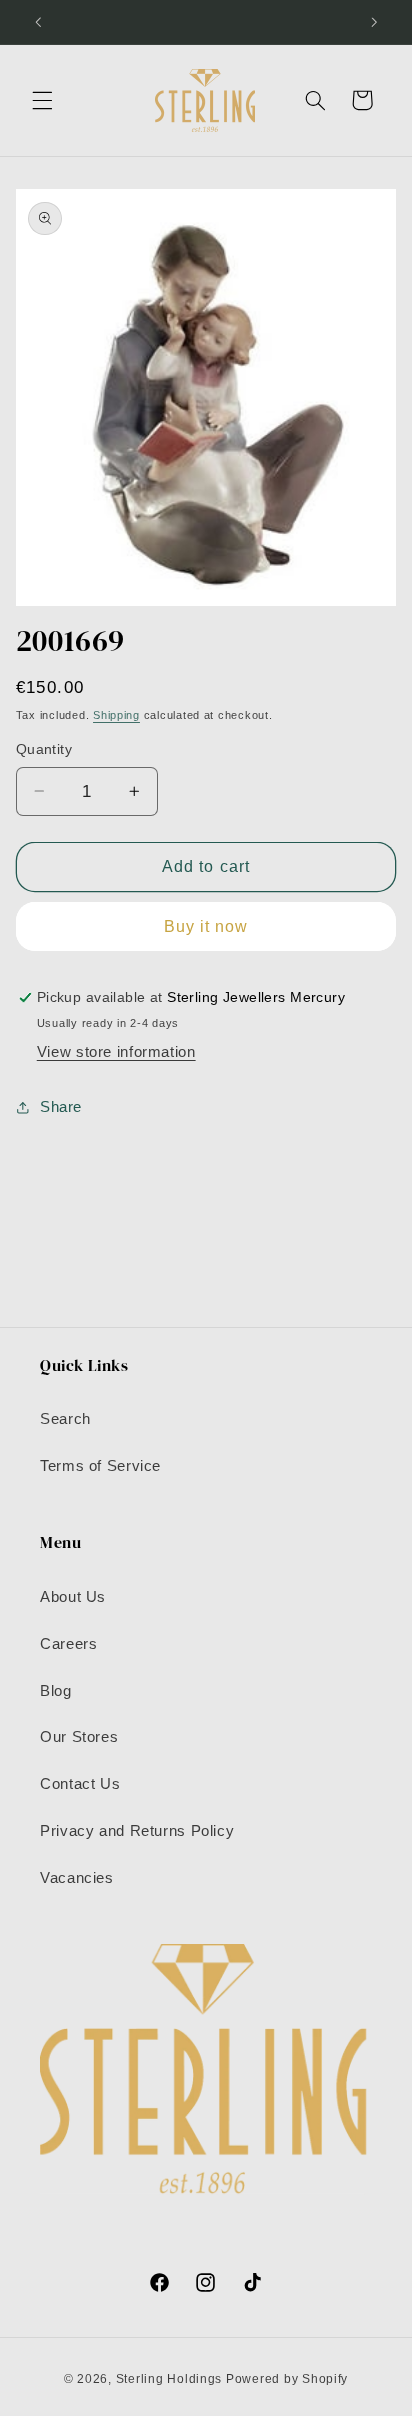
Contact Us (80, 1784)
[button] (42, 100)
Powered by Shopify (287, 2379)
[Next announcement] (374, 22)
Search (65, 1419)
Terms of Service (100, 1466)
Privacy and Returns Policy (137, 1831)
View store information (116, 1052)
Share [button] (61, 1107)
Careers (68, 1644)
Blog (56, 1691)
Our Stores (79, 1737)
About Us (73, 1597)
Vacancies (77, 1878)
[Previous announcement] (38, 22)
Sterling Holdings (169, 2379)
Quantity (44, 749)
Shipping (116, 715)
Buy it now (206, 926)
